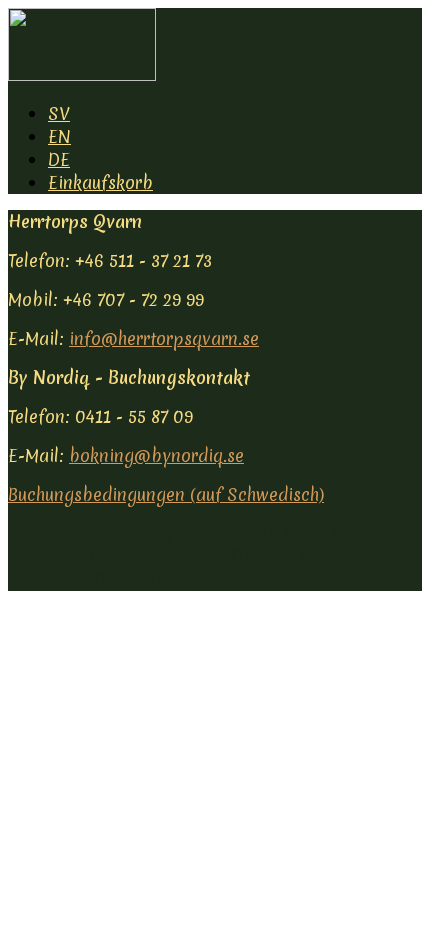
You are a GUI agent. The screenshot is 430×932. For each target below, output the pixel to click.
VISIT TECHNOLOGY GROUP (136, 533)
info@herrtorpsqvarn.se (164, 338)
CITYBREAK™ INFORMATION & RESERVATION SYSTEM (170, 568)
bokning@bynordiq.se (156, 455)
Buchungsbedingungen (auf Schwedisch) (166, 494)
